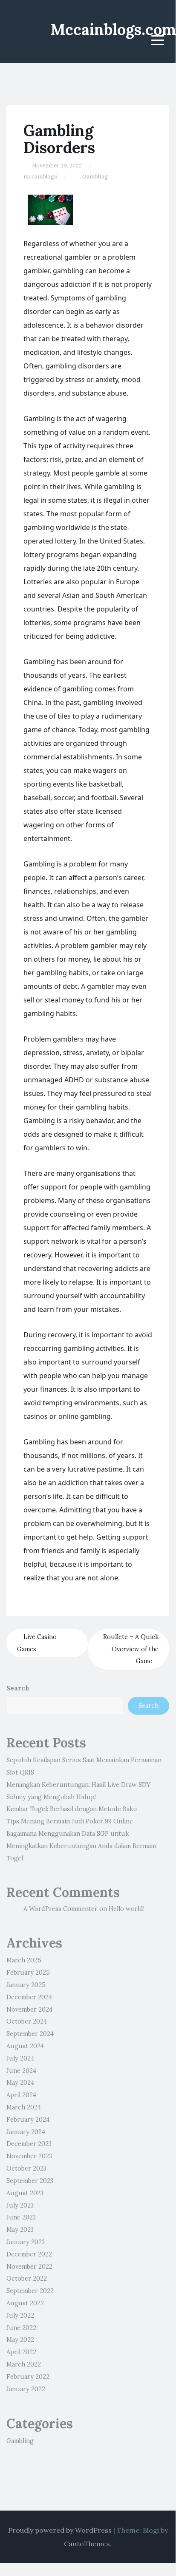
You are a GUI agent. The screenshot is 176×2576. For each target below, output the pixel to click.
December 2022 (29, 2254)
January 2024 (26, 2132)
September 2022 (30, 2291)
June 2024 (21, 2071)
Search (18, 1688)
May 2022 (20, 2340)
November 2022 (29, 2267)
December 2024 (29, 1997)
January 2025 (26, 1985)
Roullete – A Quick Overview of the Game (131, 1649)
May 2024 (20, 2083)
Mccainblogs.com (113, 29)
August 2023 (25, 2193)
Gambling (95, 177)
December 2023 (29, 2144)
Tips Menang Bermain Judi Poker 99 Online (70, 1821)
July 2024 (20, 2058)
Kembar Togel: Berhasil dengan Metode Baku (72, 1809)
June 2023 (21, 2217)
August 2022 (25, 2303)
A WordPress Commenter (61, 1909)
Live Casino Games (37, 1643)
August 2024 (25, 2046)
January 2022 (26, 2389)
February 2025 (28, 1973)
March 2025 (24, 1960)
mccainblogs (40, 177)
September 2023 (30, 2181)
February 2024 (28, 2120)
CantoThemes (87, 2544)
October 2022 (27, 2279)
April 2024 (21, 2095)
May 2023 (20, 2230)
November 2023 (29, 2156)
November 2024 (29, 2010)
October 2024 (27, 2021)
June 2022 (21, 2328)
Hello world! (127, 1909)
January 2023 (26, 2242)
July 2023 (20, 2205)
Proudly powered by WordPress (60, 2530)
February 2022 (28, 2377)
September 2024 (30, 2034)
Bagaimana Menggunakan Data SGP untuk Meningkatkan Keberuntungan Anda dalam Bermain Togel (81, 1846)
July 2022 (20, 2316)
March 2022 (24, 2364)
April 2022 (21, 2352)
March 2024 (24, 2107)
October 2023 (26, 2168)
